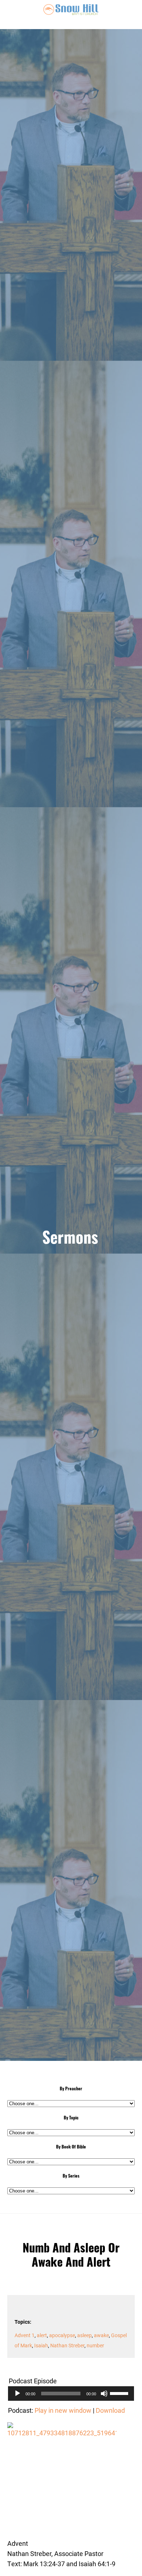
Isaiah (41, 2345)
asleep (84, 2335)
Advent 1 (25, 2335)
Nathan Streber (67, 2345)
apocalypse (62, 2335)
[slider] (120, 2393)
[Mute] (104, 2394)
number (95, 2345)
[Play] (17, 2394)
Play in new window (63, 2410)
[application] (71, 2394)
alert (42, 2335)
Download (110, 2410)
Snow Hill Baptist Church (71, 15)
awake (101, 2335)
